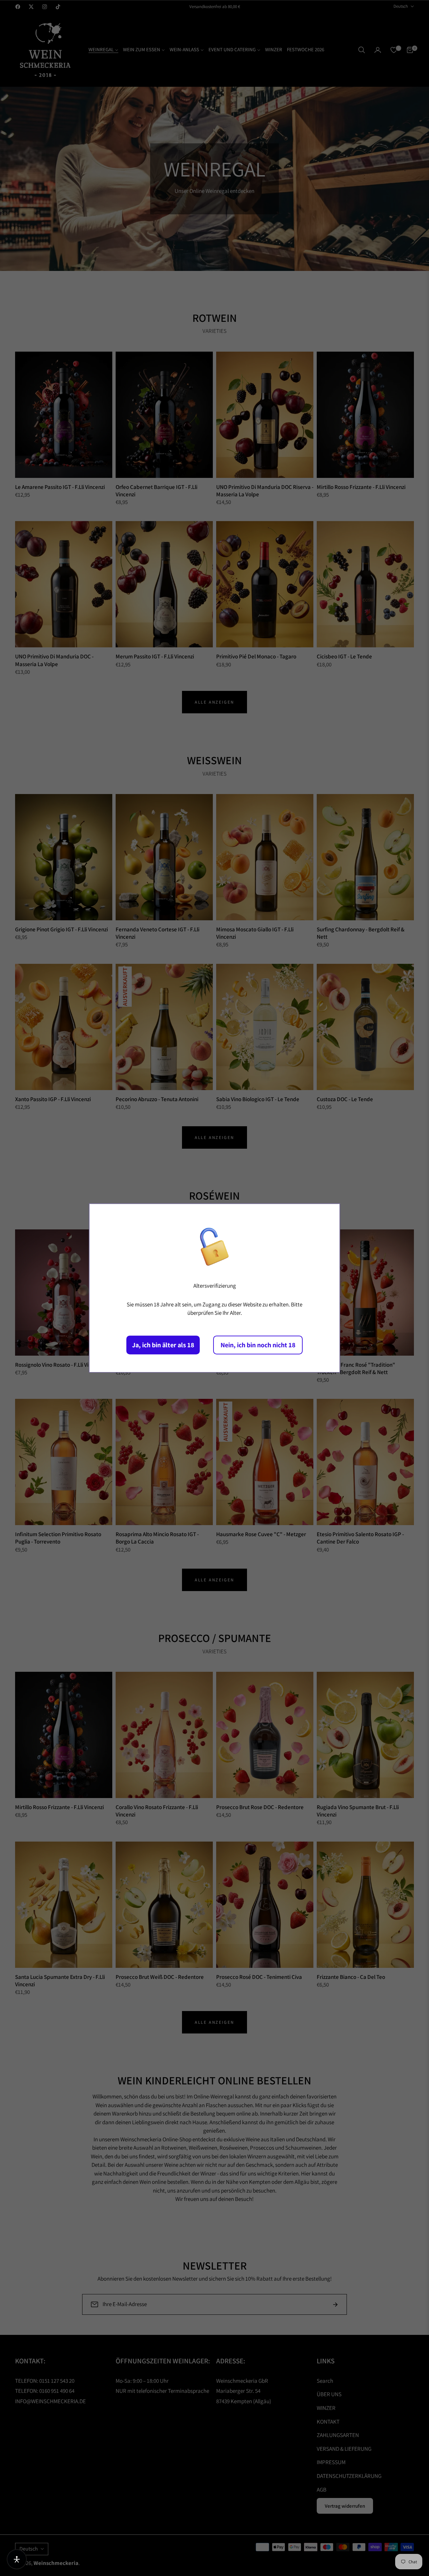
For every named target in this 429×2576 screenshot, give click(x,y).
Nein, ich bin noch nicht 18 (258, 1345)
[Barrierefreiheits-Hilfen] (17, 2559)
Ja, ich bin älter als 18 (163, 1345)
